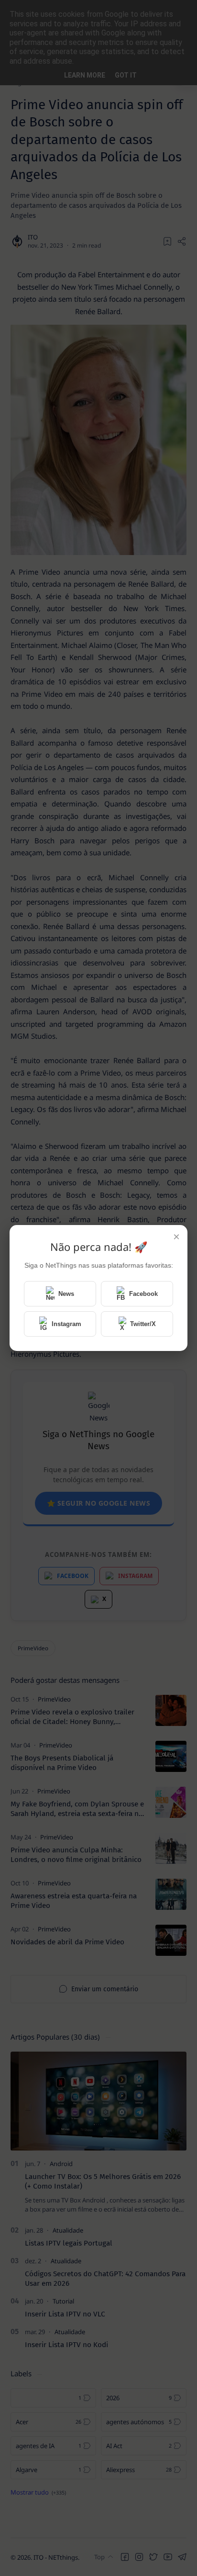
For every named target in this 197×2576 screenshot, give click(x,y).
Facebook (143, 1294)
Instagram (66, 1324)
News (66, 1294)
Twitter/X (143, 1324)
